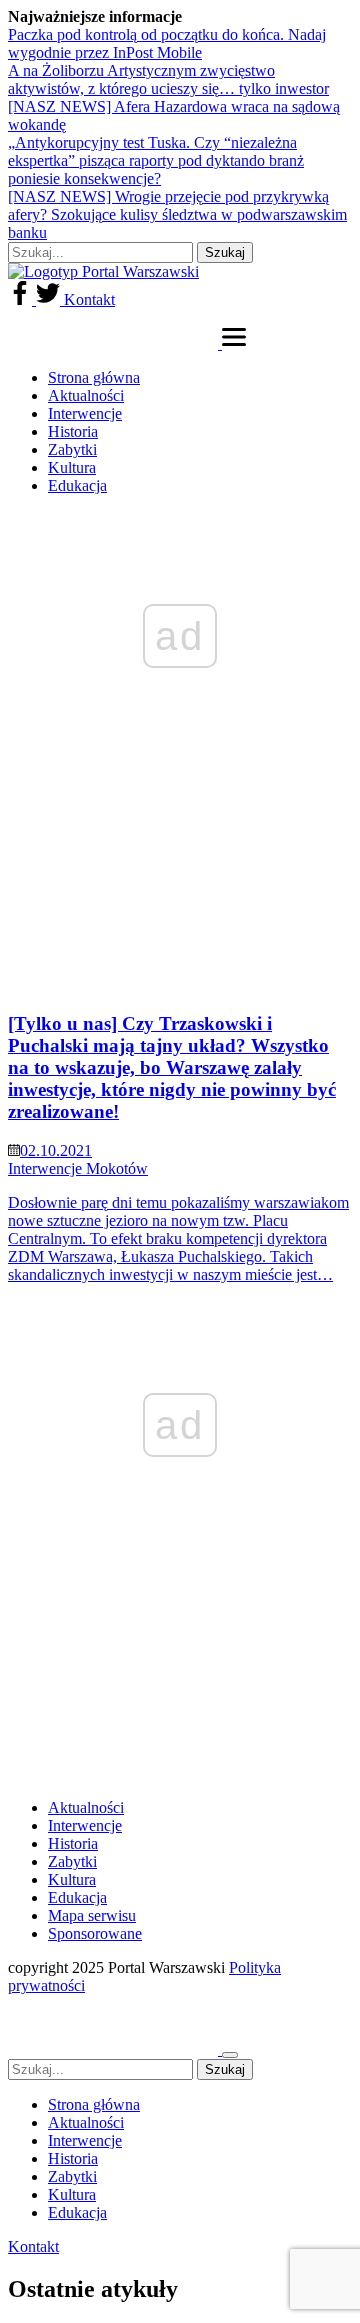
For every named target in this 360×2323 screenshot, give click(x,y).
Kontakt (89, 299)
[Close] (230, 2055)
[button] (234, 343)
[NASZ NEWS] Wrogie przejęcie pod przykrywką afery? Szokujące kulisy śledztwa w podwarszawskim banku (177, 214)
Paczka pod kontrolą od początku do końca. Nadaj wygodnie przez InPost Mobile (167, 43)
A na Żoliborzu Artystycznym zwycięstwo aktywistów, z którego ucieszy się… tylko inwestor (168, 79)
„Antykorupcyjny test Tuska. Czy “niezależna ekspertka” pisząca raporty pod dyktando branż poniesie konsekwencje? (156, 160)
